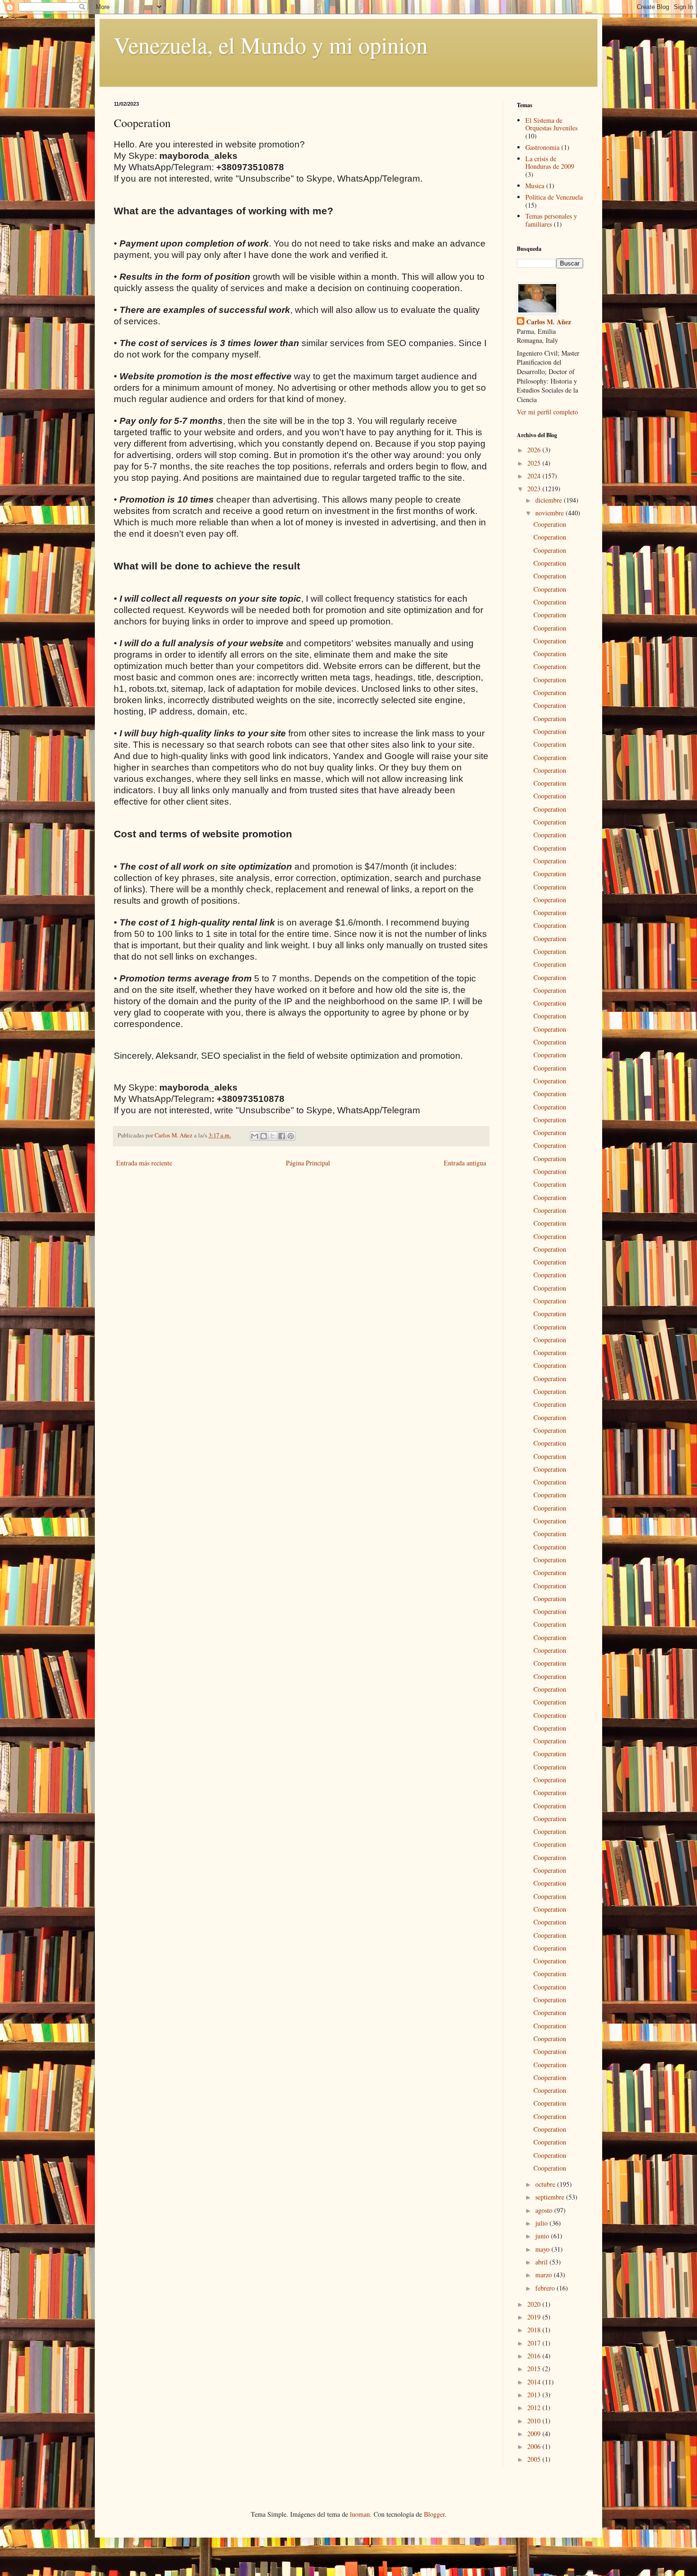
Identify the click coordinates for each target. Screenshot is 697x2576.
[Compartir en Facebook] (282, 1136)
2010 (535, 2421)
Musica (535, 186)
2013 (535, 2395)
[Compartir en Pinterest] (291, 1136)
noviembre (550, 513)
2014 (535, 2382)
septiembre (551, 2197)
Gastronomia (542, 147)
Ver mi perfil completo (547, 412)
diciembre (550, 500)
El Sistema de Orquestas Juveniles (551, 124)
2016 (535, 2356)
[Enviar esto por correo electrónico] (255, 1136)
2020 (535, 2304)
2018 (535, 2330)
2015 (535, 2369)
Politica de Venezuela (554, 197)
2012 (535, 2407)
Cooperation (550, 524)
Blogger (434, 2514)
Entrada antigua (465, 1163)
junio (543, 2236)
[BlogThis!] (264, 1136)
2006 (535, 2446)
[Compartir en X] (273, 1136)
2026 (535, 450)
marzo (545, 2275)
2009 (535, 2434)
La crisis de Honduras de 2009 (550, 163)
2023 (535, 489)
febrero (546, 2288)
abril (542, 2262)
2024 (535, 476)
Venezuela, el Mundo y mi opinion (271, 45)
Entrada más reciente (144, 1163)
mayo (543, 2249)
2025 (535, 463)
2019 (535, 2317)
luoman (360, 2514)
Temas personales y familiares (551, 220)
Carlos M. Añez (549, 322)
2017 (535, 2343)
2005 (535, 2459)
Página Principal (308, 1163)
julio (542, 2223)
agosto (545, 2210)
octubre (546, 2184)
